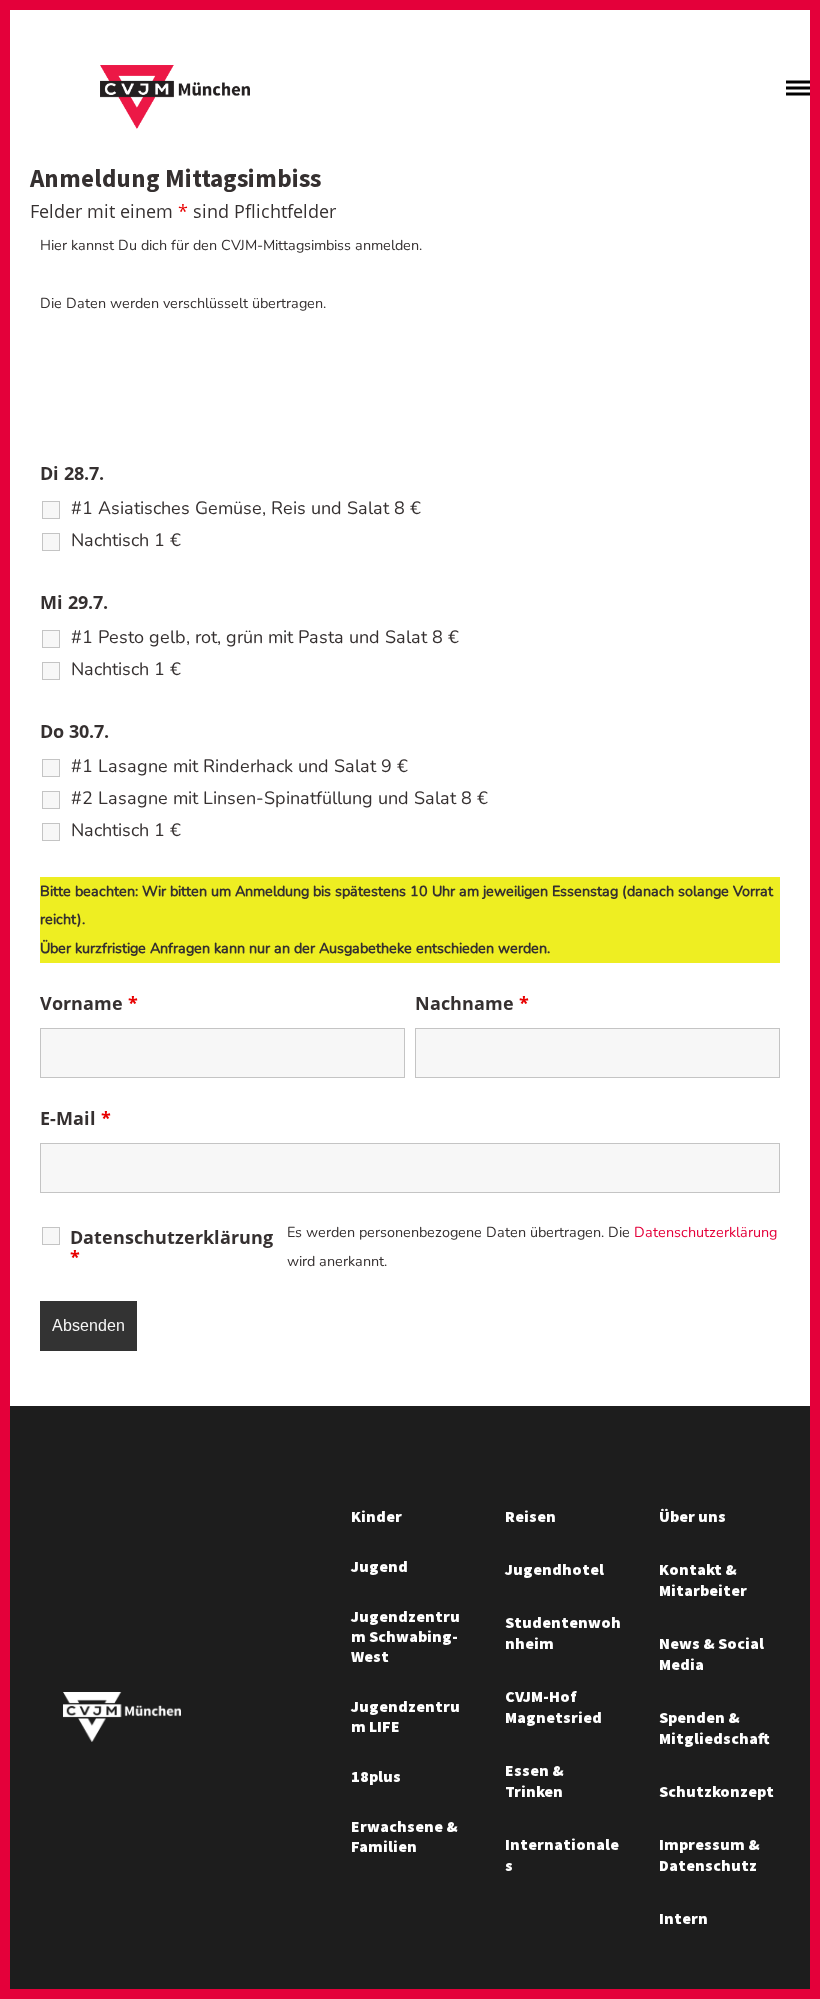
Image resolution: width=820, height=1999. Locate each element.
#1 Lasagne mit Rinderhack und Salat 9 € (239, 766)
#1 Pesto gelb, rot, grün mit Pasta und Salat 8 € (265, 637)
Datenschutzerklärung (171, 1247)
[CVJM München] (175, 98)
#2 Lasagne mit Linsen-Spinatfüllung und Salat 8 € (279, 798)
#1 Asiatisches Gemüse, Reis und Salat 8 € (246, 508)
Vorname (89, 1003)
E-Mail (75, 1118)
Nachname (472, 1003)
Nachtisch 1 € (126, 540)
